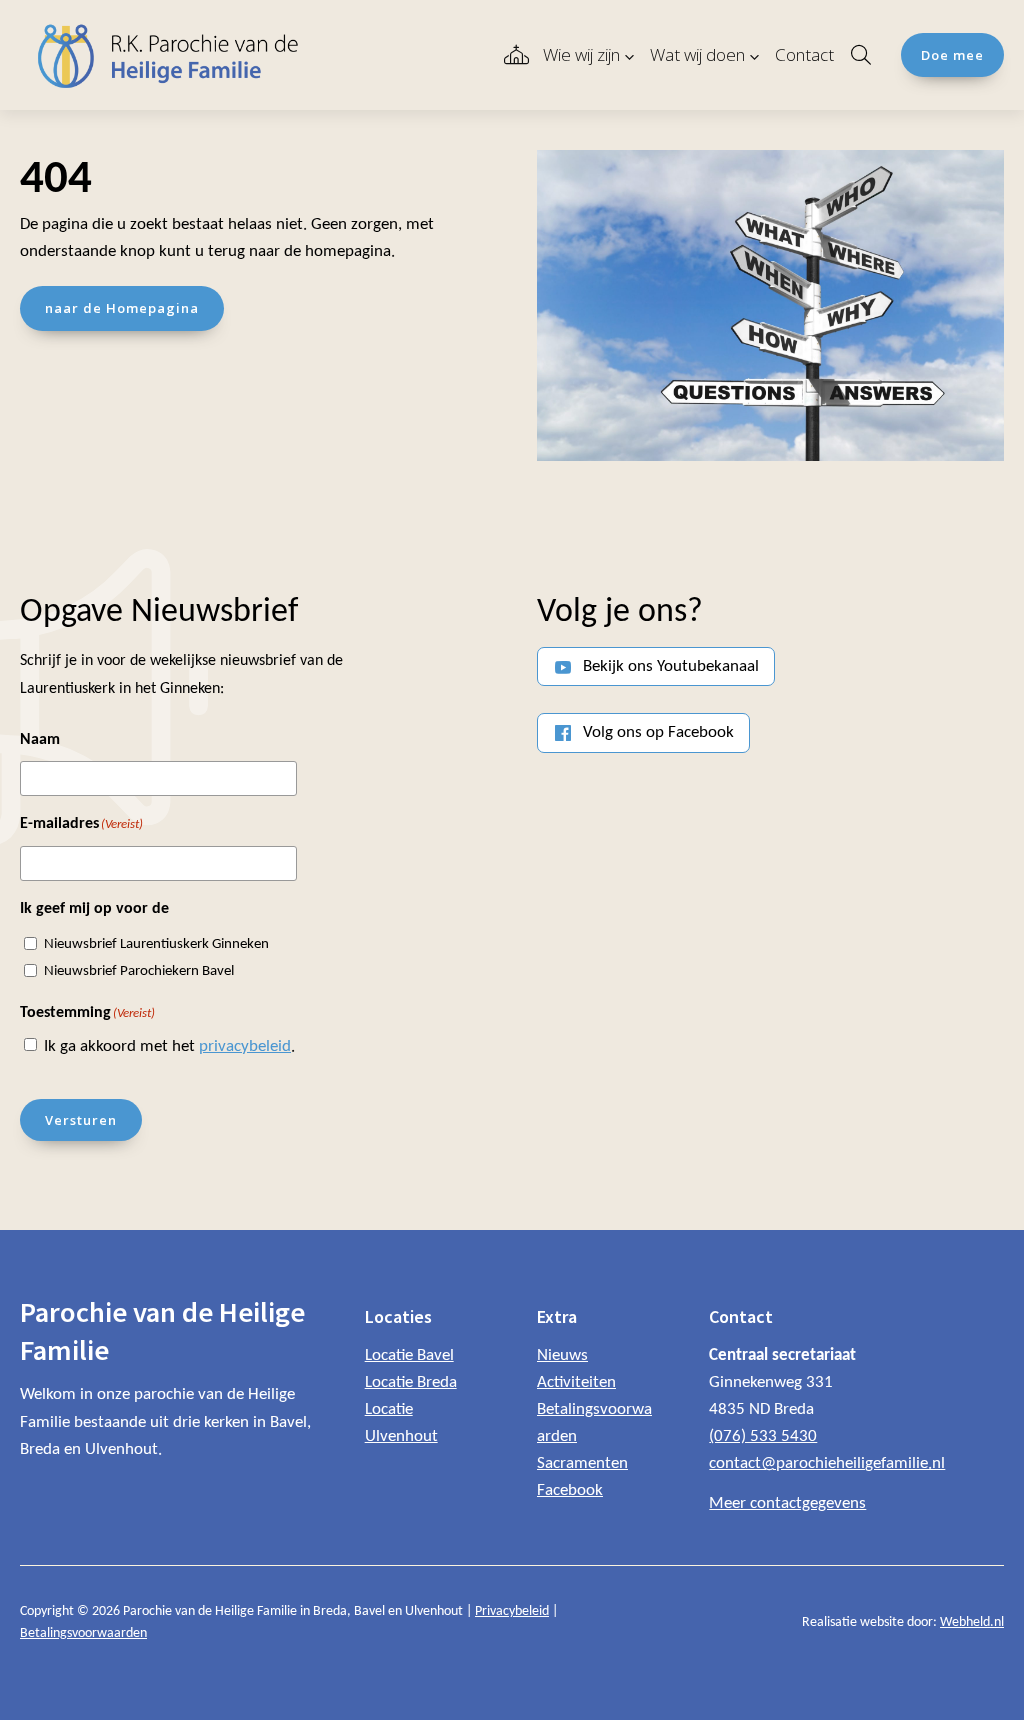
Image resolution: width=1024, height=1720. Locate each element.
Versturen (81, 1120)
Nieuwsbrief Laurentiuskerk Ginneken (156, 944)
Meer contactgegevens (787, 1503)
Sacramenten (582, 1463)
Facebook (570, 1490)
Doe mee (952, 55)
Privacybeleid (512, 1611)
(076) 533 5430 (763, 1436)
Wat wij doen (697, 54)
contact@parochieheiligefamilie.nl (827, 1463)
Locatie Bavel (409, 1355)
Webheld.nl (972, 1622)
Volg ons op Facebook (658, 732)
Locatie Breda (411, 1382)
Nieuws (562, 1355)
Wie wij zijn (581, 54)
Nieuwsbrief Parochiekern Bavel (139, 971)
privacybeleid (245, 1046)
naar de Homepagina (122, 308)
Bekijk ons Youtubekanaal (671, 666)
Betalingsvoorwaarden (83, 1633)
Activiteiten (576, 1382)
